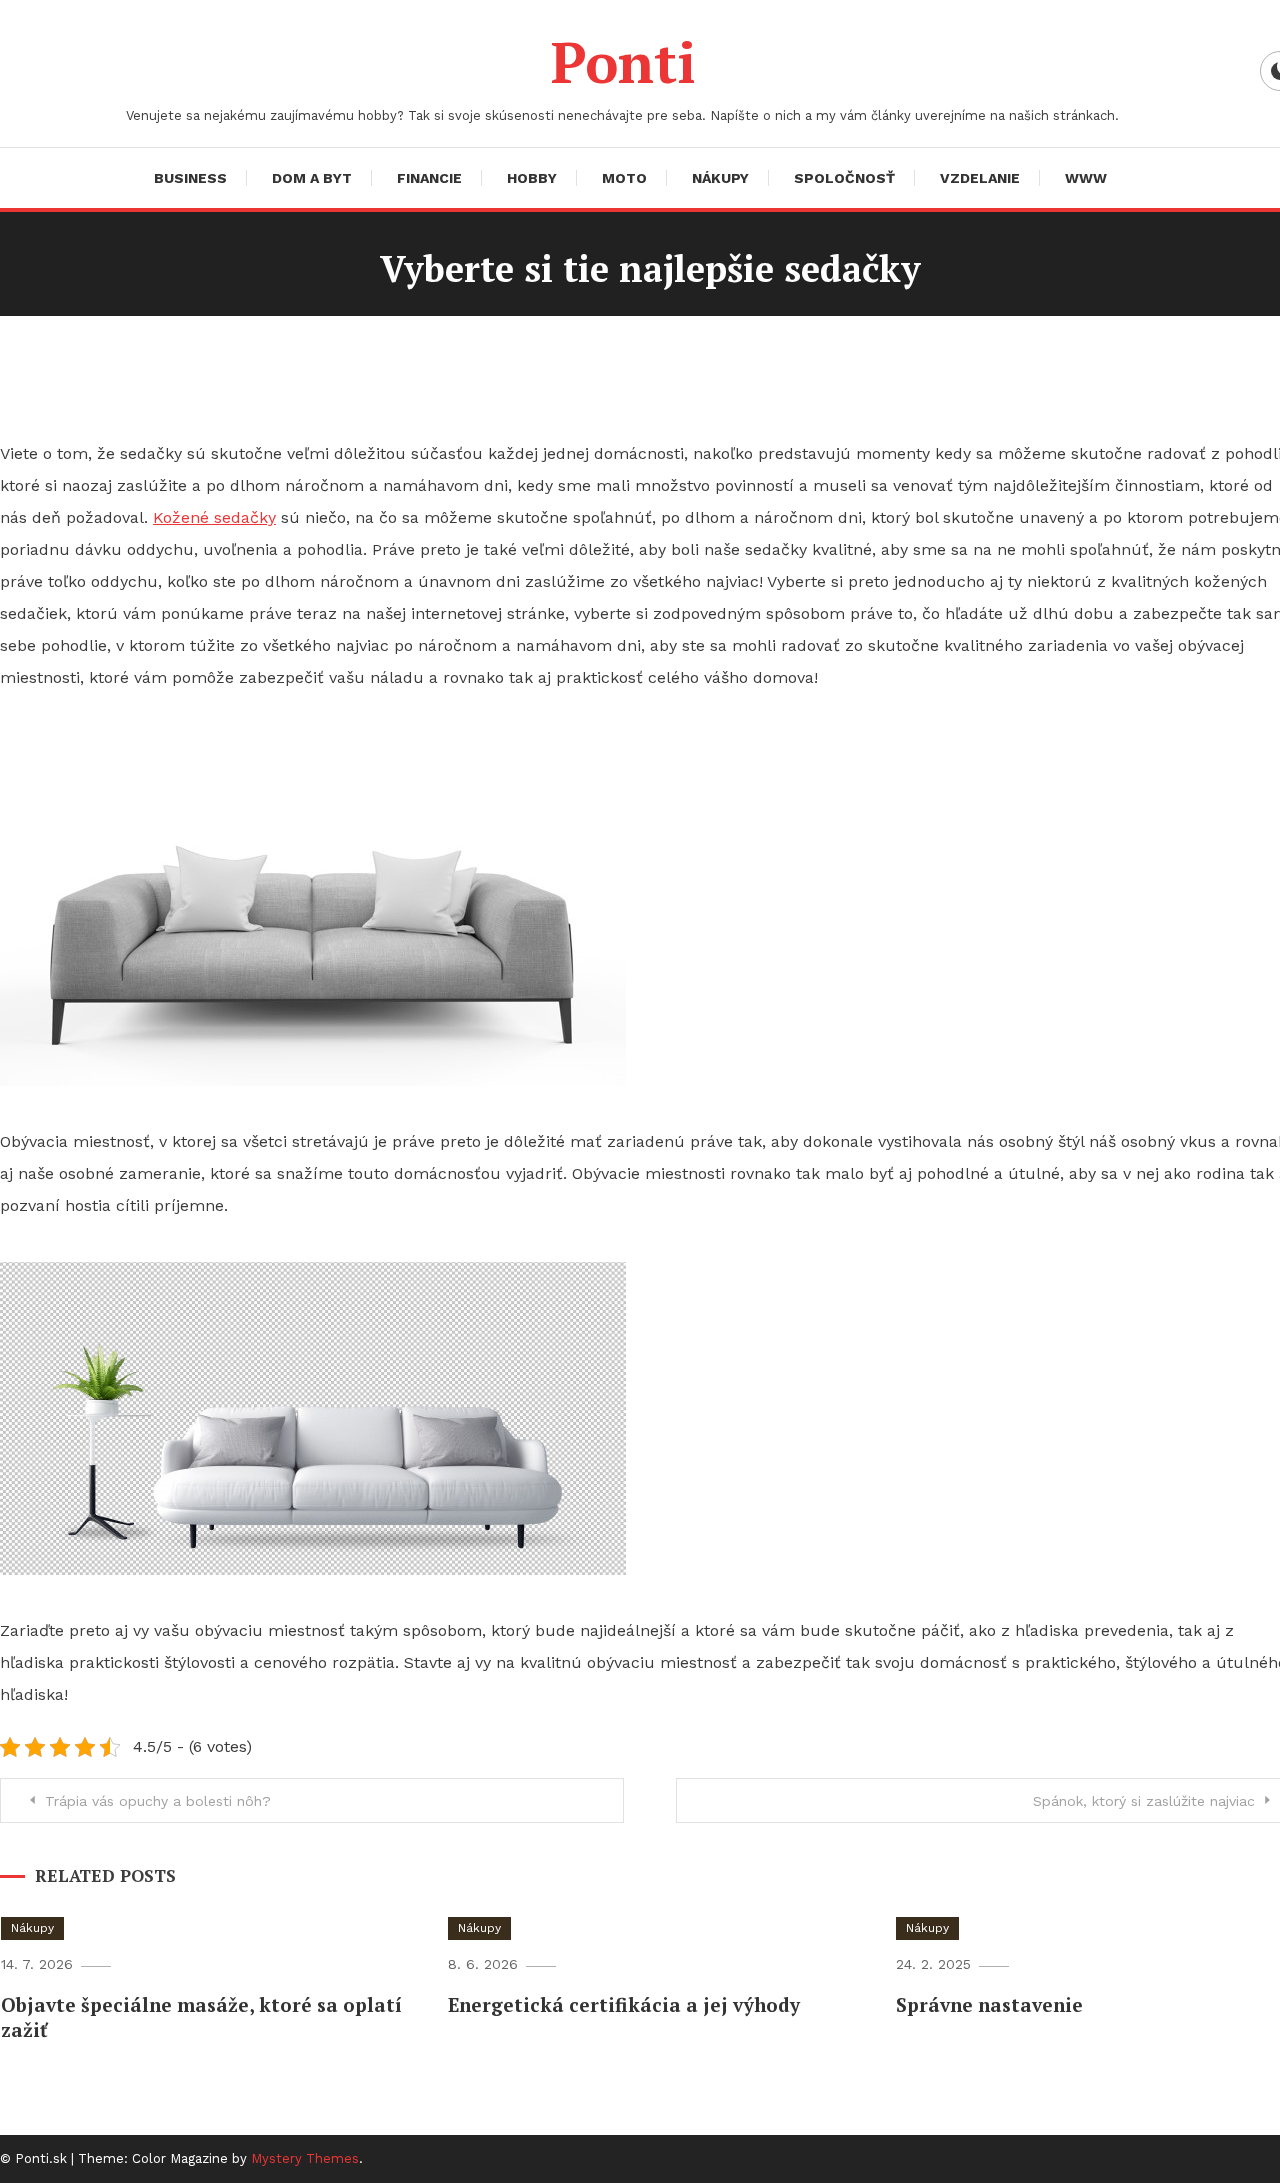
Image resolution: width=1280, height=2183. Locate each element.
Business (190, 178)
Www (1086, 178)
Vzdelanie (980, 178)
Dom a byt (312, 178)
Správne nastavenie (989, 2004)
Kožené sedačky (214, 517)
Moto (624, 178)
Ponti (623, 62)
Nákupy (720, 178)
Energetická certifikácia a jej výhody (624, 2004)
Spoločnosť (844, 178)
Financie (429, 178)
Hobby (532, 178)
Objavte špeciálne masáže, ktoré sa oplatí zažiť (201, 2017)
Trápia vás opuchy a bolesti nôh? (158, 1801)
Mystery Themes (305, 2158)
